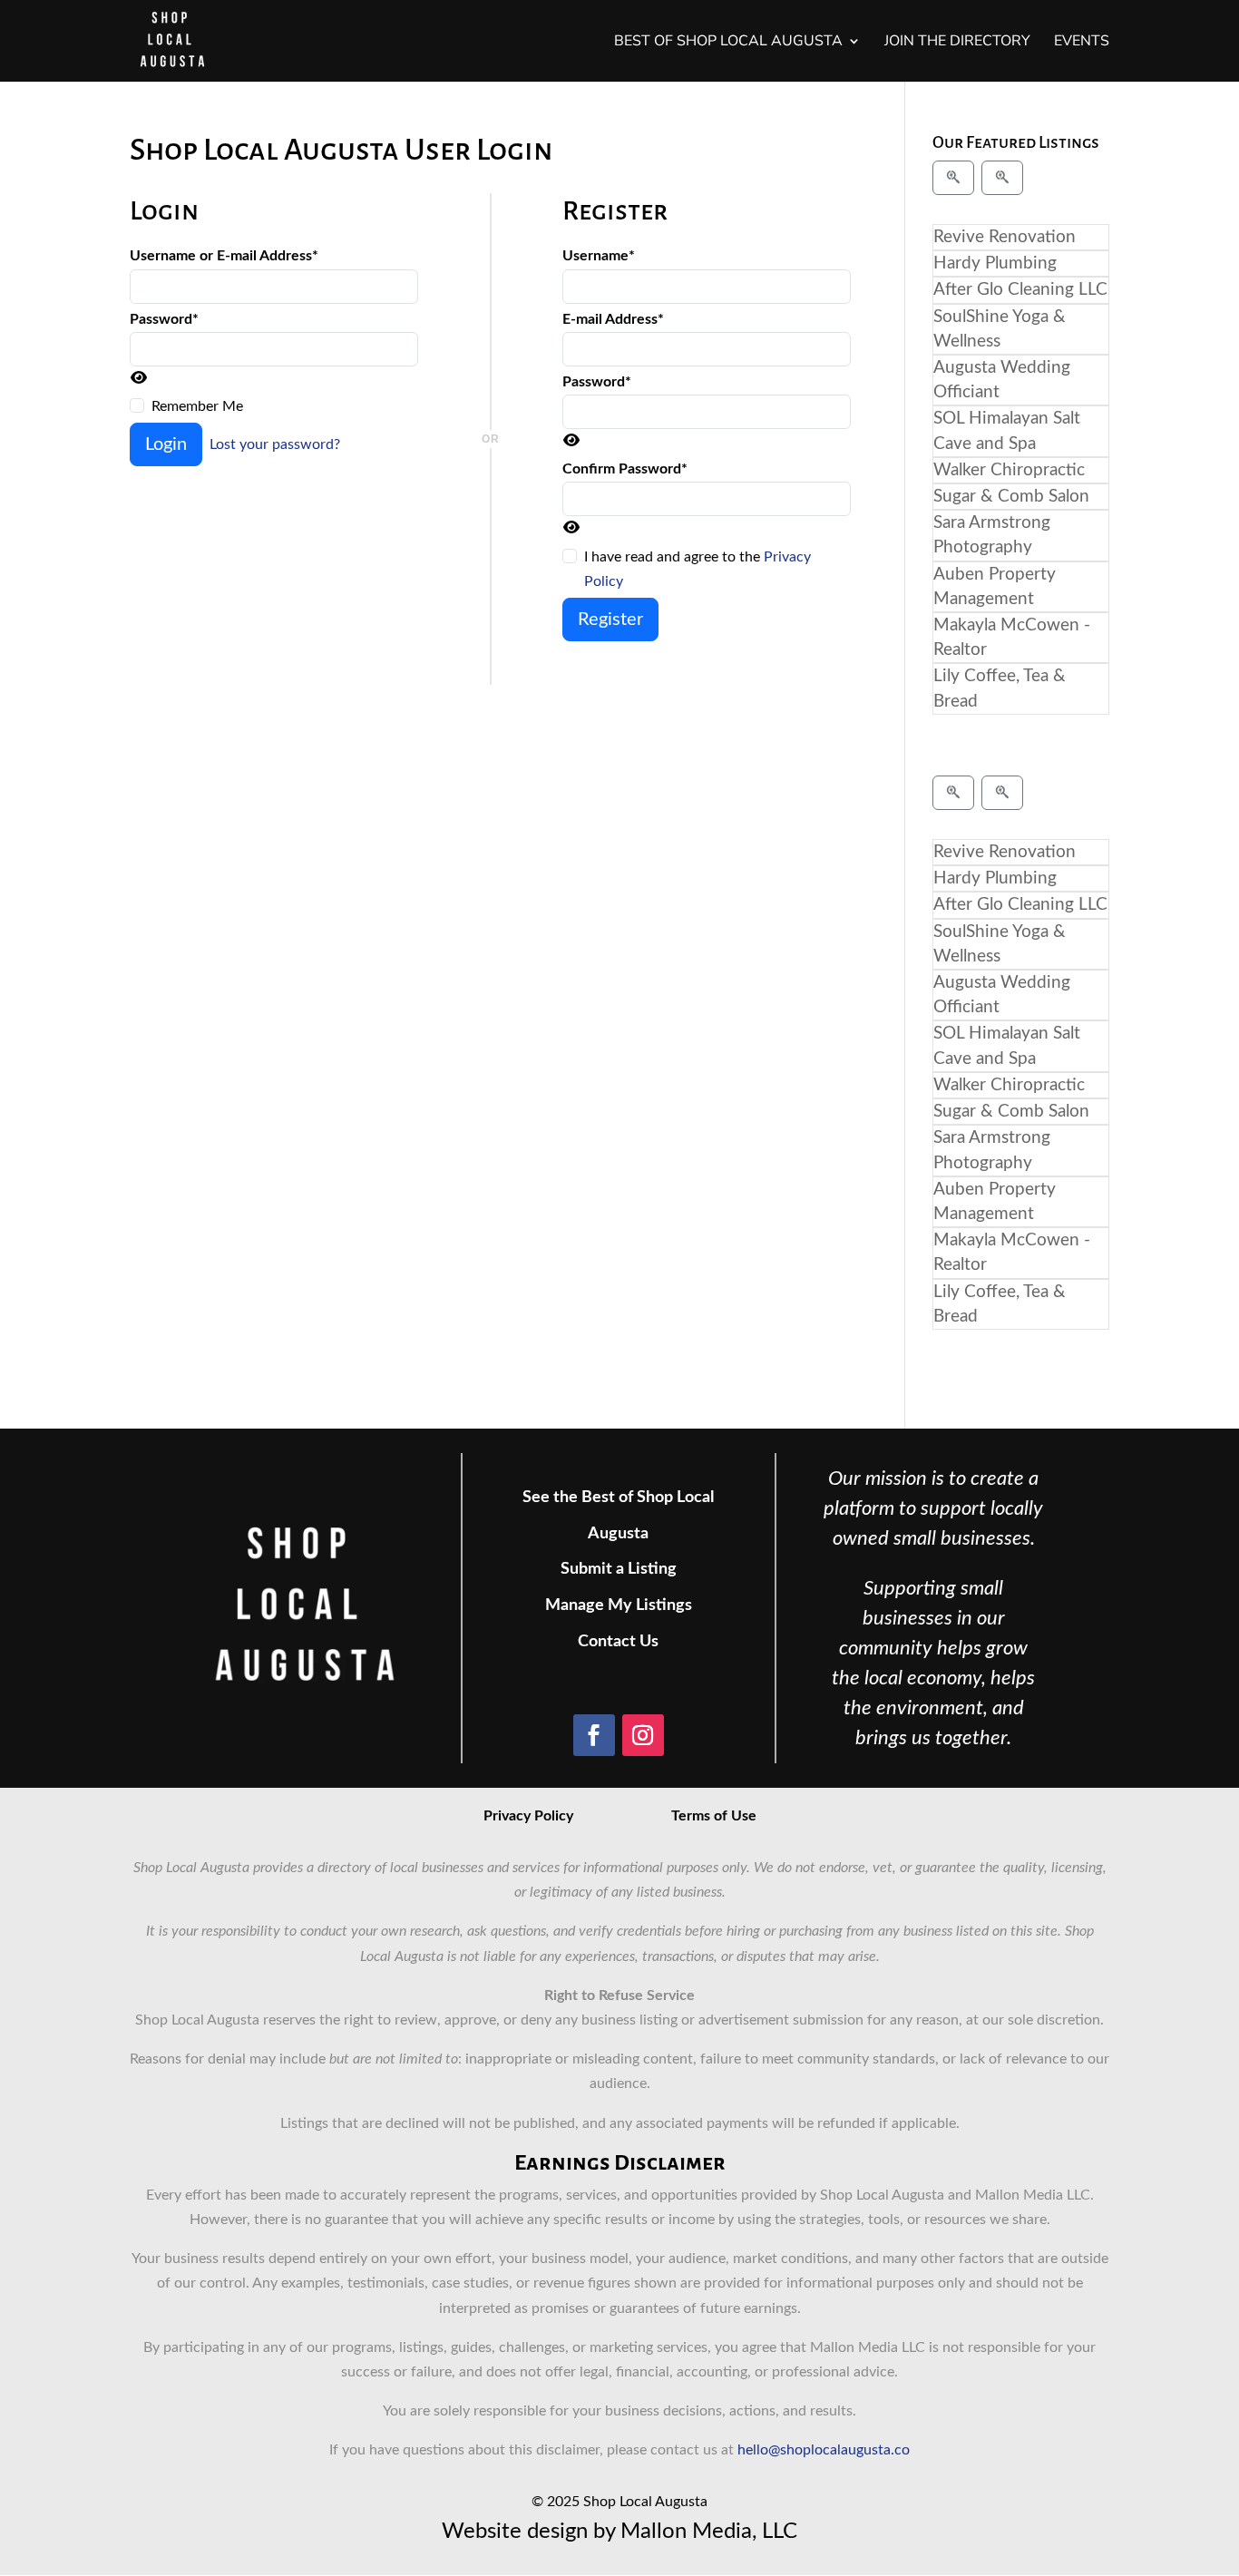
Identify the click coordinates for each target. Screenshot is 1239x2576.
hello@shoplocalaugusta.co (824, 2450)
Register (610, 620)
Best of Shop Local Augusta (728, 43)
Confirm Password (625, 469)
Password (164, 319)
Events (1082, 43)
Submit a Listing (619, 1569)
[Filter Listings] (953, 178)
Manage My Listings (619, 1605)
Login (166, 444)
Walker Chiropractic (1009, 470)
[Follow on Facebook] (594, 1735)
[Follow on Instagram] (643, 1735)
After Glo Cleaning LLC (1020, 290)
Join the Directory (957, 43)
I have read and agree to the (698, 569)
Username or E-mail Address (224, 256)
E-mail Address (613, 319)
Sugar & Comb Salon (1011, 497)
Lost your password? (275, 444)
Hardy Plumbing (995, 263)
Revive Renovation (1005, 237)
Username (599, 256)
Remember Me (197, 406)
